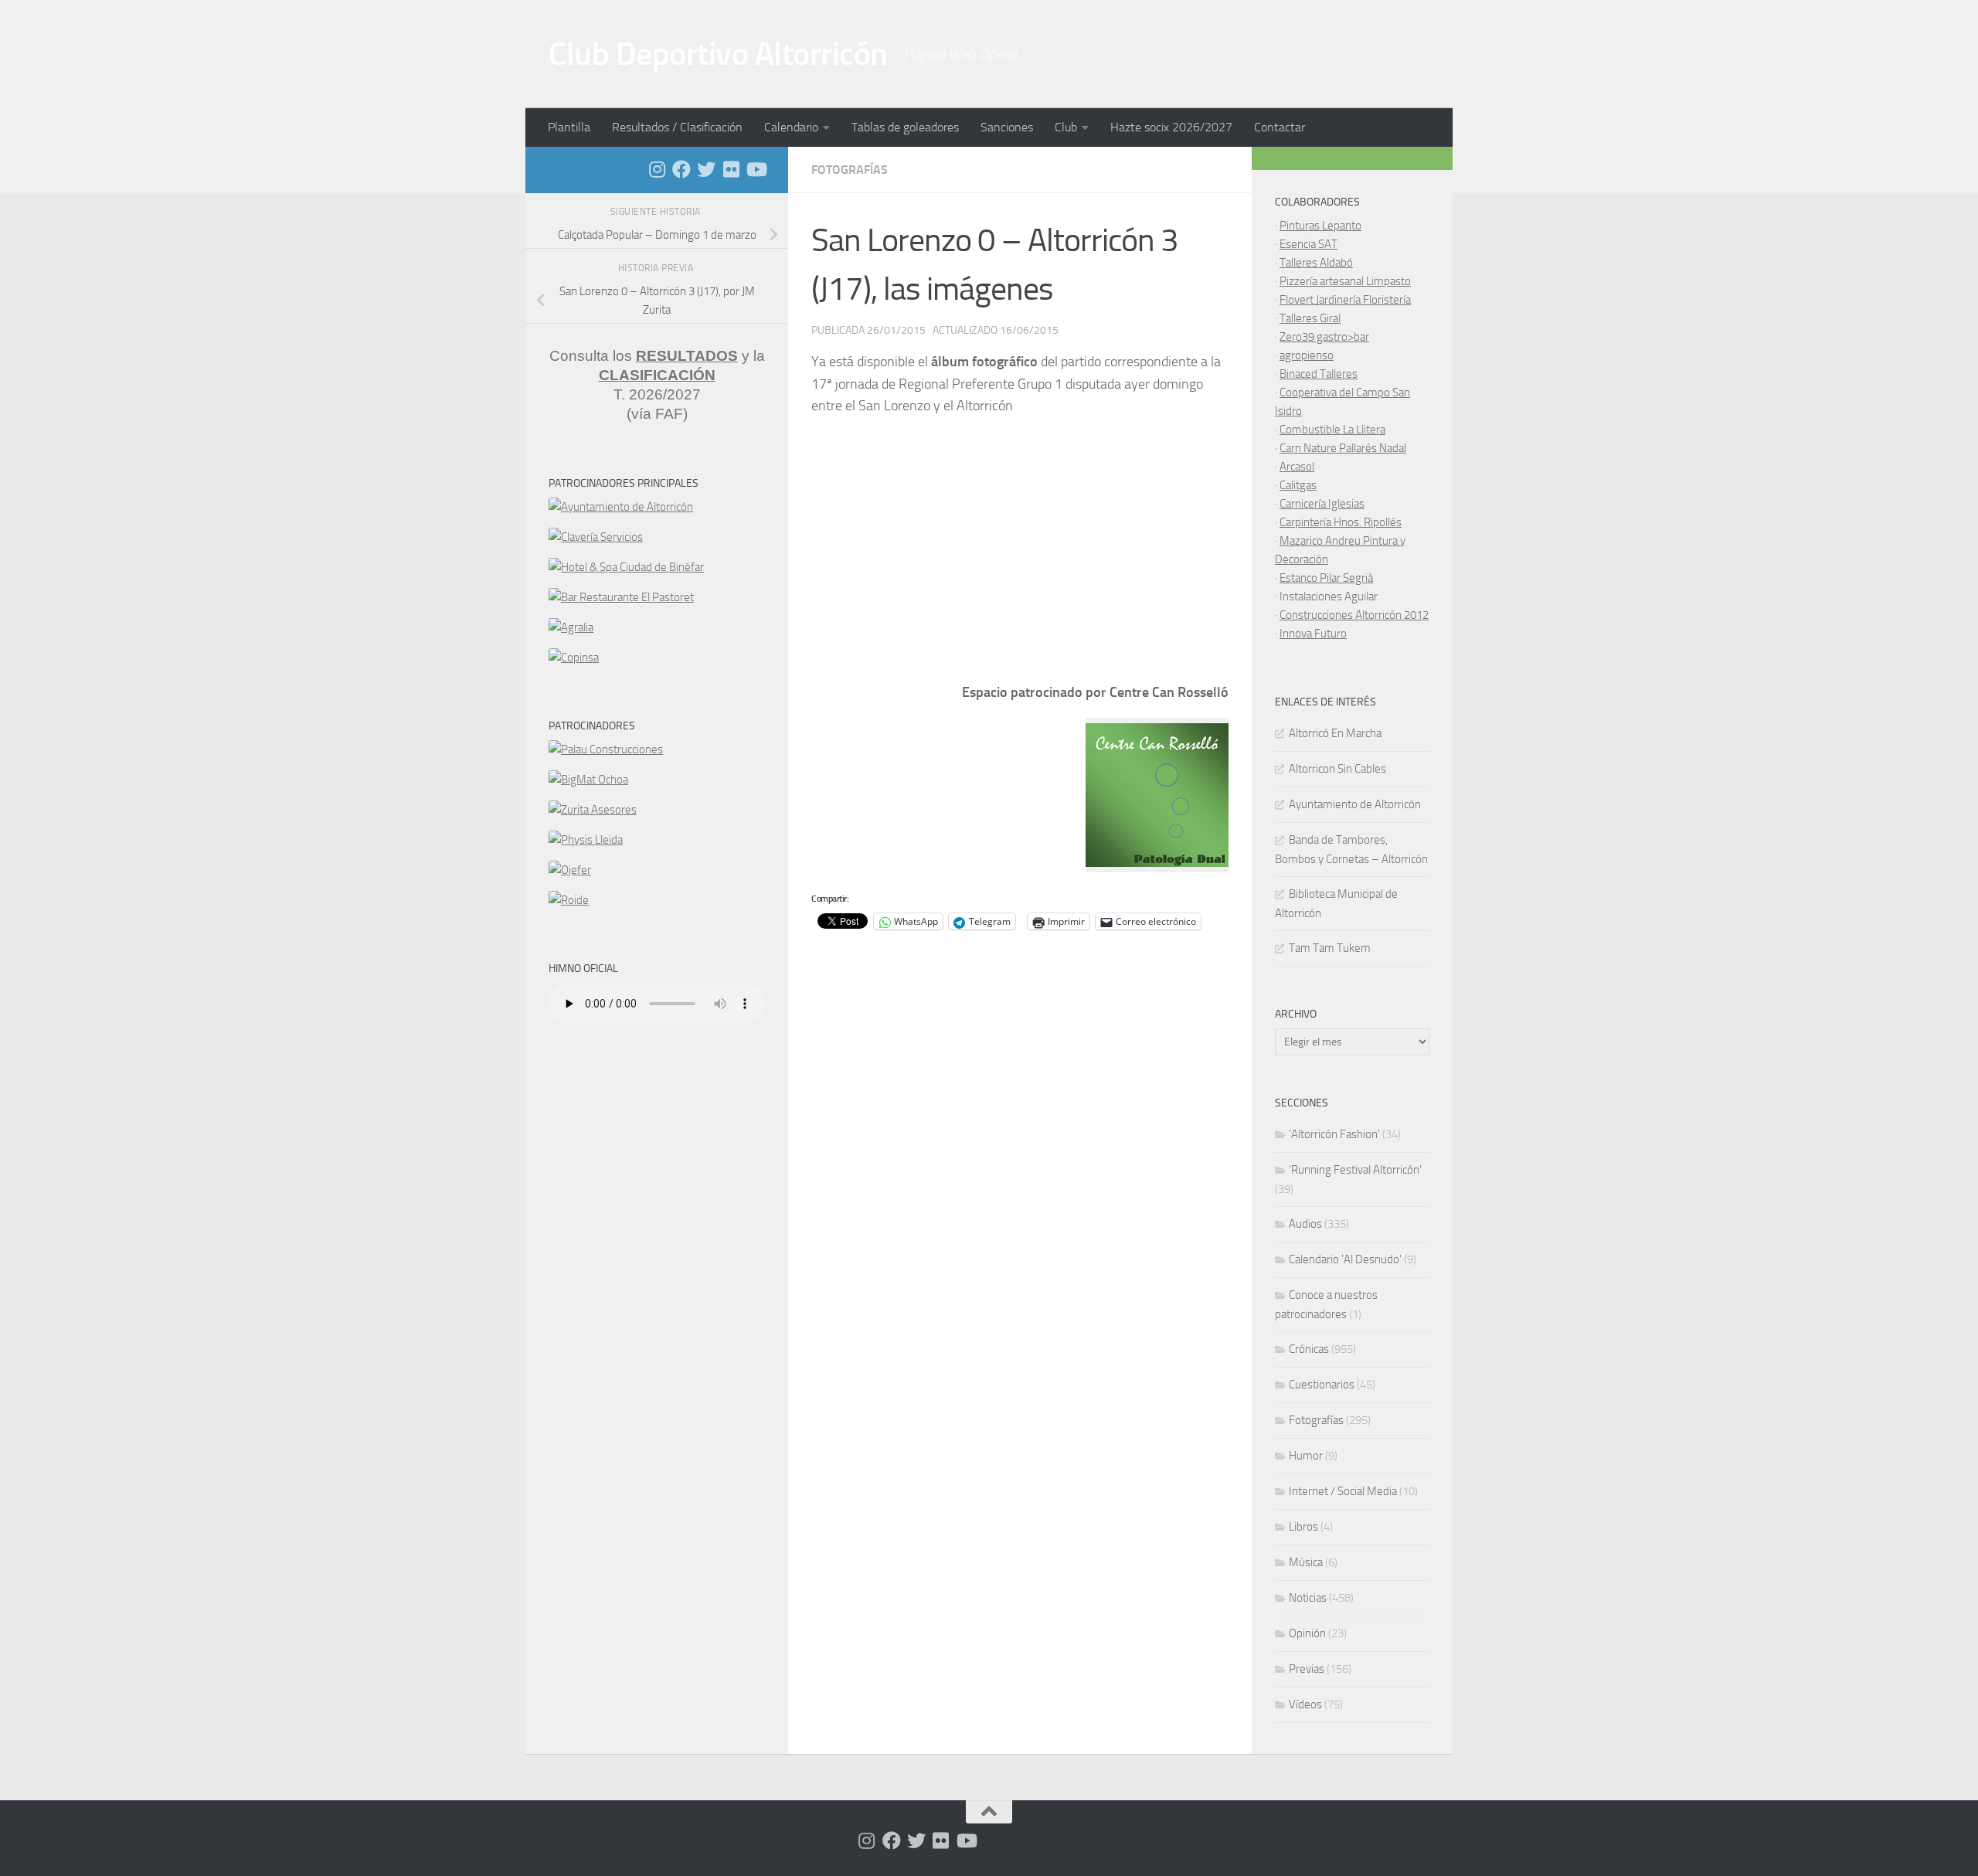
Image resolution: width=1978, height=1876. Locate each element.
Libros (1303, 1527)
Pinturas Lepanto (1320, 226)
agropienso (1307, 355)
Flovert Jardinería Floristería (1345, 300)
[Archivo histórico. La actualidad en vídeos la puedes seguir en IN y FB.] (756, 169)
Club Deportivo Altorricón (718, 54)
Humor (1306, 1456)
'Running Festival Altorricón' (1355, 1170)
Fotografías (850, 170)
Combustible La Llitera (1332, 430)
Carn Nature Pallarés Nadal (1343, 448)
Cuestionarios (1322, 1385)
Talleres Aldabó (1316, 263)
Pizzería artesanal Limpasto (1345, 281)
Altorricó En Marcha (1335, 733)
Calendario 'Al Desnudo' (1345, 1259)
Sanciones (1007, 127)
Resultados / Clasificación (677, 127)
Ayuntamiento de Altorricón (1355, 804)
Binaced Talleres (1319, 374)
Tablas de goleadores (905, 127)
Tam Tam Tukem (1330, 948)
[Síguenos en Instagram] (657, 169)
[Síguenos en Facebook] (681, 169)
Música (1306, 1562)
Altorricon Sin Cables (1337, 769)
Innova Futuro (1313, 634)
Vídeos (1305, 1704)
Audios (1305, 1224)
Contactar (1280, 127)
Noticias (1308, 1598)
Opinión (1307, 1633)
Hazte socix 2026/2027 (1171, 127)
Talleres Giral (1310, 318)
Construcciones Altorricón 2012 (1354, 615)
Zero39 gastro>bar (1324, 337)
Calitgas (1298, 485)
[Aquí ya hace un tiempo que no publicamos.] (706, 169)
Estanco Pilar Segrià (1326, 578)
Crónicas (1309, 1349)
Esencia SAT (1308, 244)
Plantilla (569, 127)
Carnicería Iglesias (1322, 504)
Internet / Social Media (1343, 1491)
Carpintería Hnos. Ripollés (1341, 522)
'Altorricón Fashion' (1334, 1134)
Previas (1307, 1669)
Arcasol (1297, 467)
